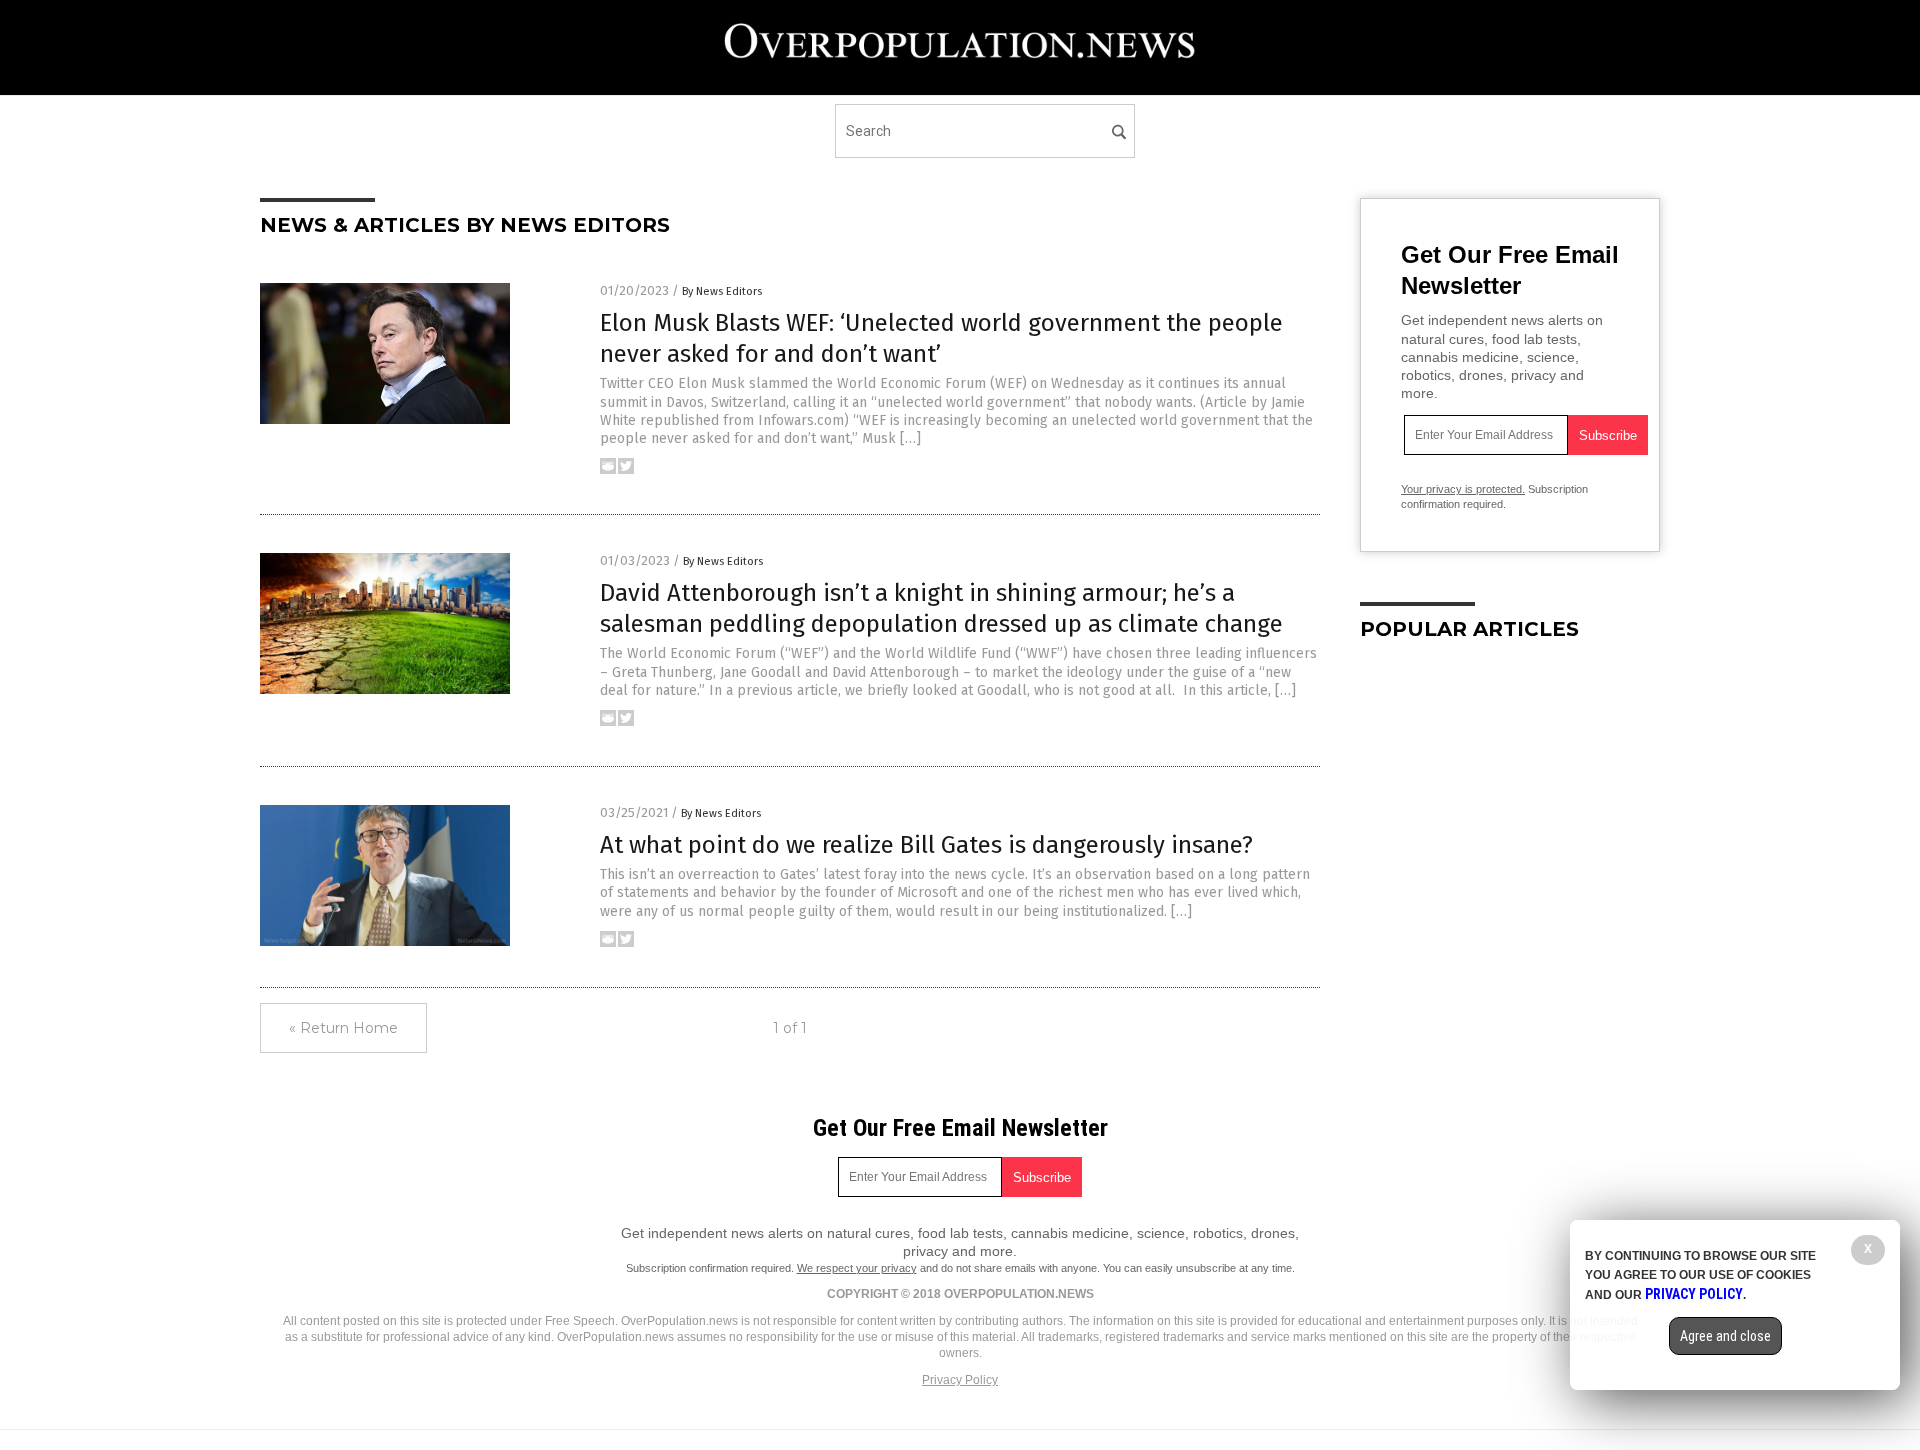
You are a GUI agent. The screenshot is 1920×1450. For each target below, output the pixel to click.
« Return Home (343, 1028)
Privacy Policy (960, 1380)
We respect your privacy (857, 1268)
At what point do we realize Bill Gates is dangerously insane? (926, 845)
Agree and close (1725, 1336)
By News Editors (722, 291)
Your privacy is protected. (1463, 489)
